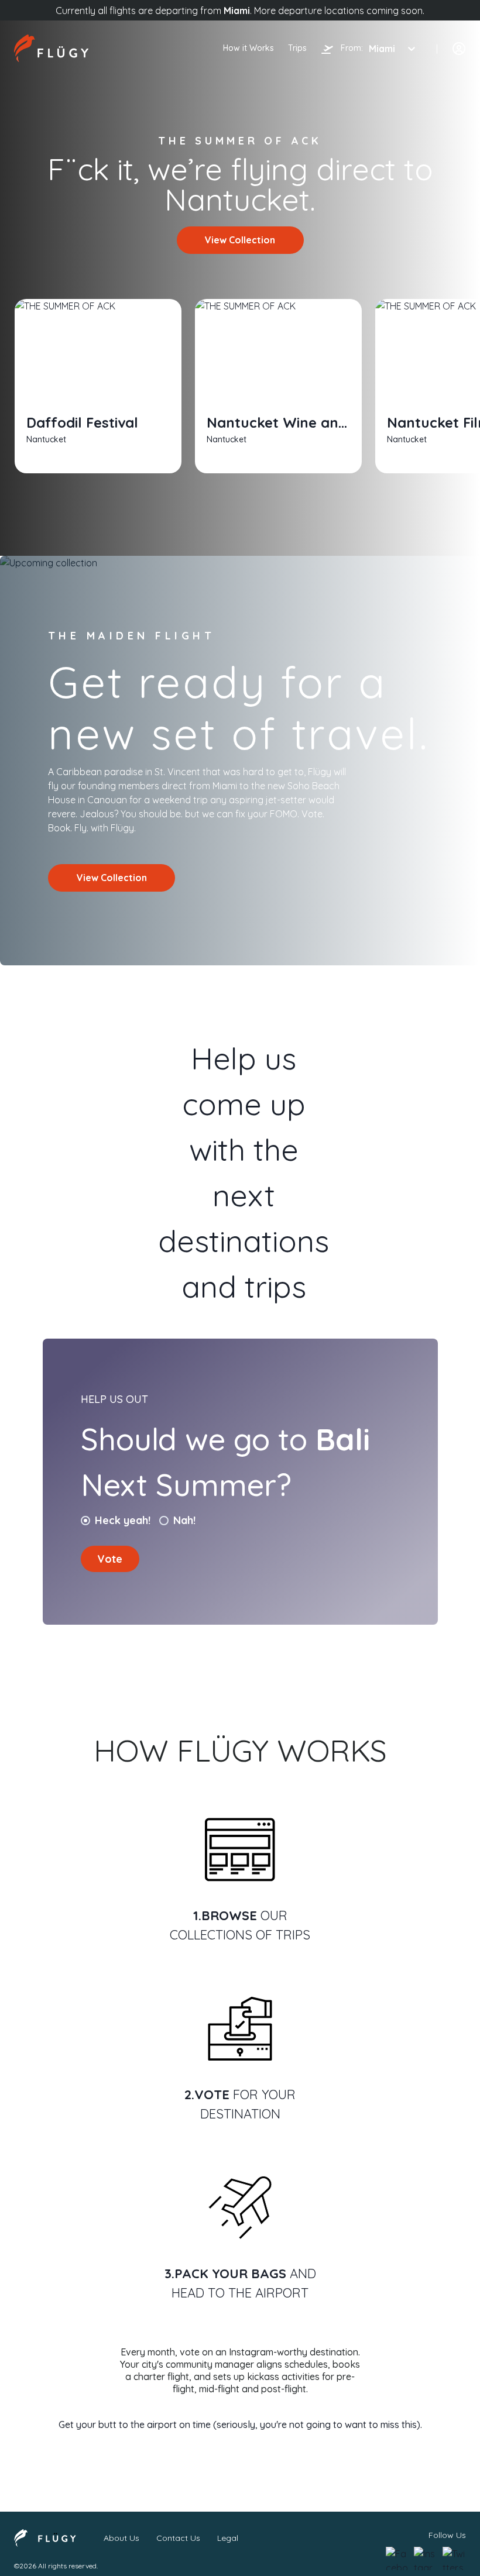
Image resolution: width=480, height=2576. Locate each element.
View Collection (240, 240)
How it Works (248, 48)
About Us (121, 2538)
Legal (228, 2538)
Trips (297, 48)
